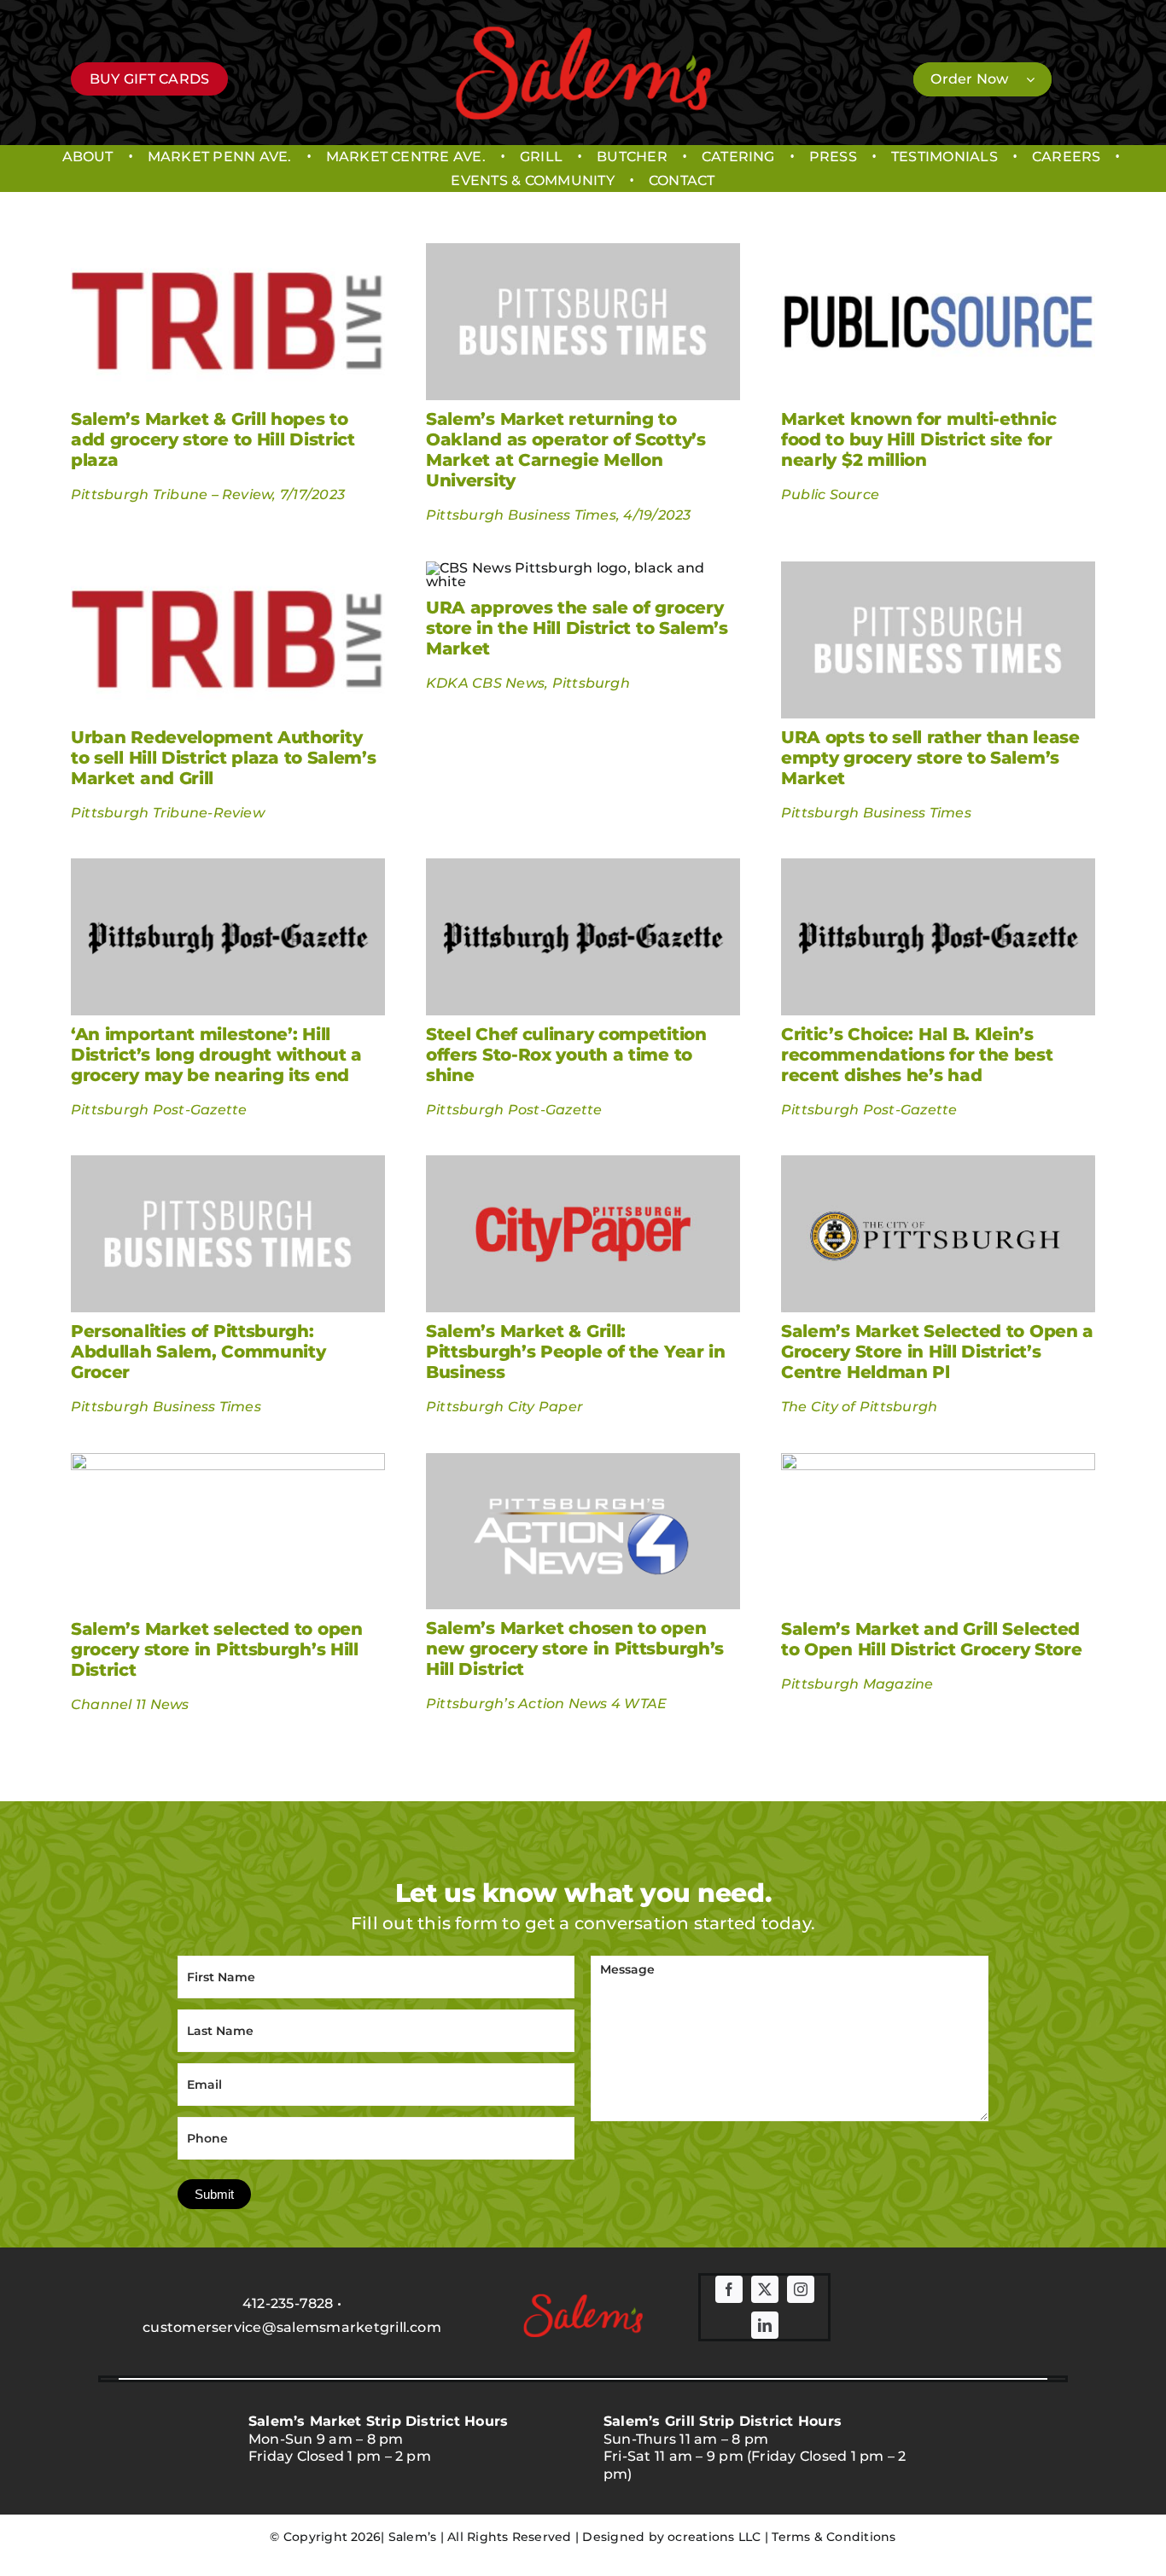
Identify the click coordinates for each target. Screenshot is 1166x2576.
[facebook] (729, 2289)
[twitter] (765, 2289)
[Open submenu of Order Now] (1039, 79)
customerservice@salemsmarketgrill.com (292, 2327)
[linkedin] (765, 2325)
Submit (214, 2194)
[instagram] (801, 2289)
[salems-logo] (583, 32)
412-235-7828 (288, 2303)
